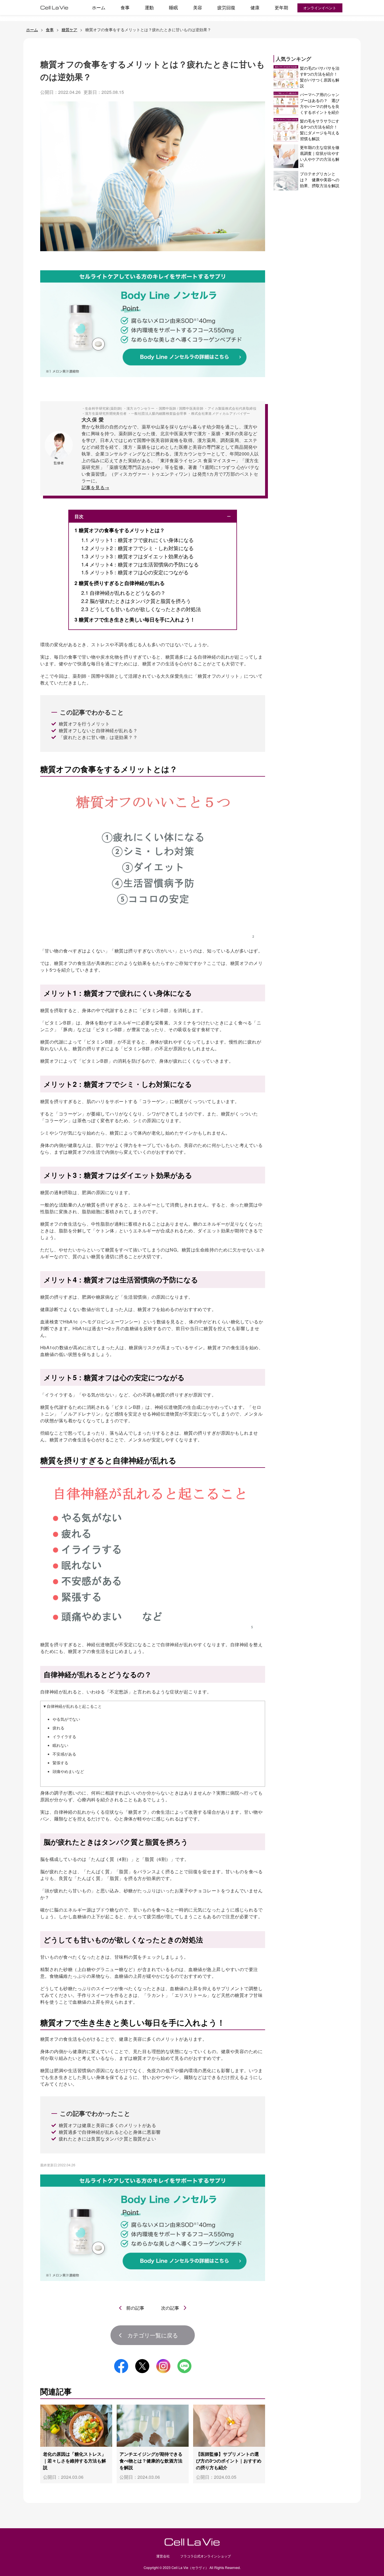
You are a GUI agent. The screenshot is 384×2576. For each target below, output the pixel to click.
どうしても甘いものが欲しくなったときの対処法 (141, 609)
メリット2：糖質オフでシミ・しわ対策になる (137, 548)
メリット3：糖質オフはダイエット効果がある (137, 556)
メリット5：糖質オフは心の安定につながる (135, 572)
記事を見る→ (95, 487)
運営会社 (163, 2556)
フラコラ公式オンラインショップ (205, 2556)
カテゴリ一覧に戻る (153, 2335)
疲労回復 (226, 7)
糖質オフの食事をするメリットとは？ (120, 530)
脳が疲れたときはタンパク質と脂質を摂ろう (136, 601)
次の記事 (170, 2308)
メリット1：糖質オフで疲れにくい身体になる (137, 540)
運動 (149, 7)
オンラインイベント (320, 8)
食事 (125, 7)
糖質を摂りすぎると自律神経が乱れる (120, 583)
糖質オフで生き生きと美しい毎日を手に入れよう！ (135, 620)
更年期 (281, 7)
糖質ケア (69, 30)
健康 (255, 7)
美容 (198, 7)
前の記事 (135, 2308)
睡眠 (173, 7)
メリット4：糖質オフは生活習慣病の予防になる (140, 564)
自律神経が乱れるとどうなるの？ (123, 593)
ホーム (99, 7)
